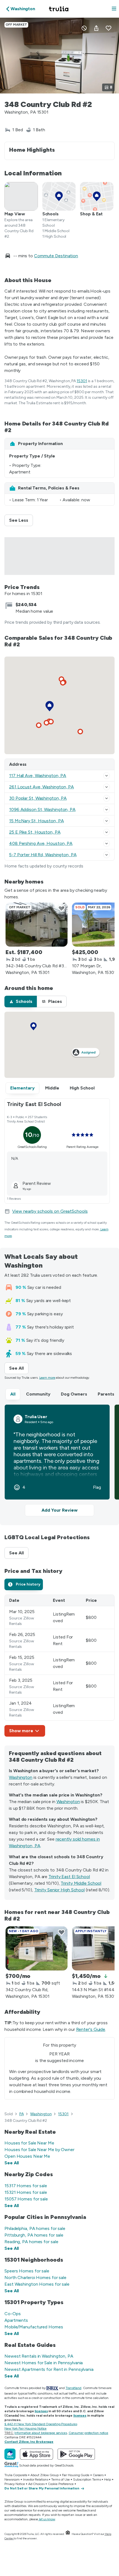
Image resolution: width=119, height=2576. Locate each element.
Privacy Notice (15, 2484)
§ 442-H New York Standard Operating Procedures (41, 2424)
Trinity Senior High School (59, 1890)
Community (38, 1394)
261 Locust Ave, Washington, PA (42, 787)
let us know (47, 2519)
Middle (52, 1088)
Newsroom (12, 2479)
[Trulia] (10, 2454)
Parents (106, 1394)
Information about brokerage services (41, 2433)
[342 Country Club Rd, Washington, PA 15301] (37, 1948)
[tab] (21, 1002)
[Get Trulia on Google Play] (76, 2454)
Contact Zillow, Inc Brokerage (29, 2442)
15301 (82, 381)
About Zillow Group (44, 2475)
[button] (114, 9)
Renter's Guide (91, 2029)
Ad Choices (36, 2484)
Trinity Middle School (81, 1883)
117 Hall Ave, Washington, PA (38, 776)
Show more (21, 1731)
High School (82, 1088)
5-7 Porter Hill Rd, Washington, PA (43, 855)
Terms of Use (60, 2479)
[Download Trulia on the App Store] (37, 2454)
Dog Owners (74, 1394)
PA (22, 2114)
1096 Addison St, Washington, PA (42, 809)
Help (108, 2479)
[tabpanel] (59, 1666)
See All (19, 1368)
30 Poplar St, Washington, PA (38, 798)
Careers (98, 2475)
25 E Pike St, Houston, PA (35, 832)
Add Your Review (59, 1510)
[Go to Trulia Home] (59, 9)
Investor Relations (35, 2479)
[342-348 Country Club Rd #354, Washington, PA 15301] (37, 925)
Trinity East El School (69, 1877)
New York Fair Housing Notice (25, 2428)
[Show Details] (107, 776)
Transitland (73, 2388)
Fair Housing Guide (76, 2475)
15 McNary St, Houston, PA (37, 821)
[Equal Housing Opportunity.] (68, 2534)
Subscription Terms (87, 2479)
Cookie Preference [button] (61, 2484)
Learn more (47, 1378)
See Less (21, 520)
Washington (21, 1777)
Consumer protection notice (88, 2433)
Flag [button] (97, 1487)
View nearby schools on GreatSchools (50, 1211)
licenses (41, 2411)
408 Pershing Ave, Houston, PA (41, 843)
